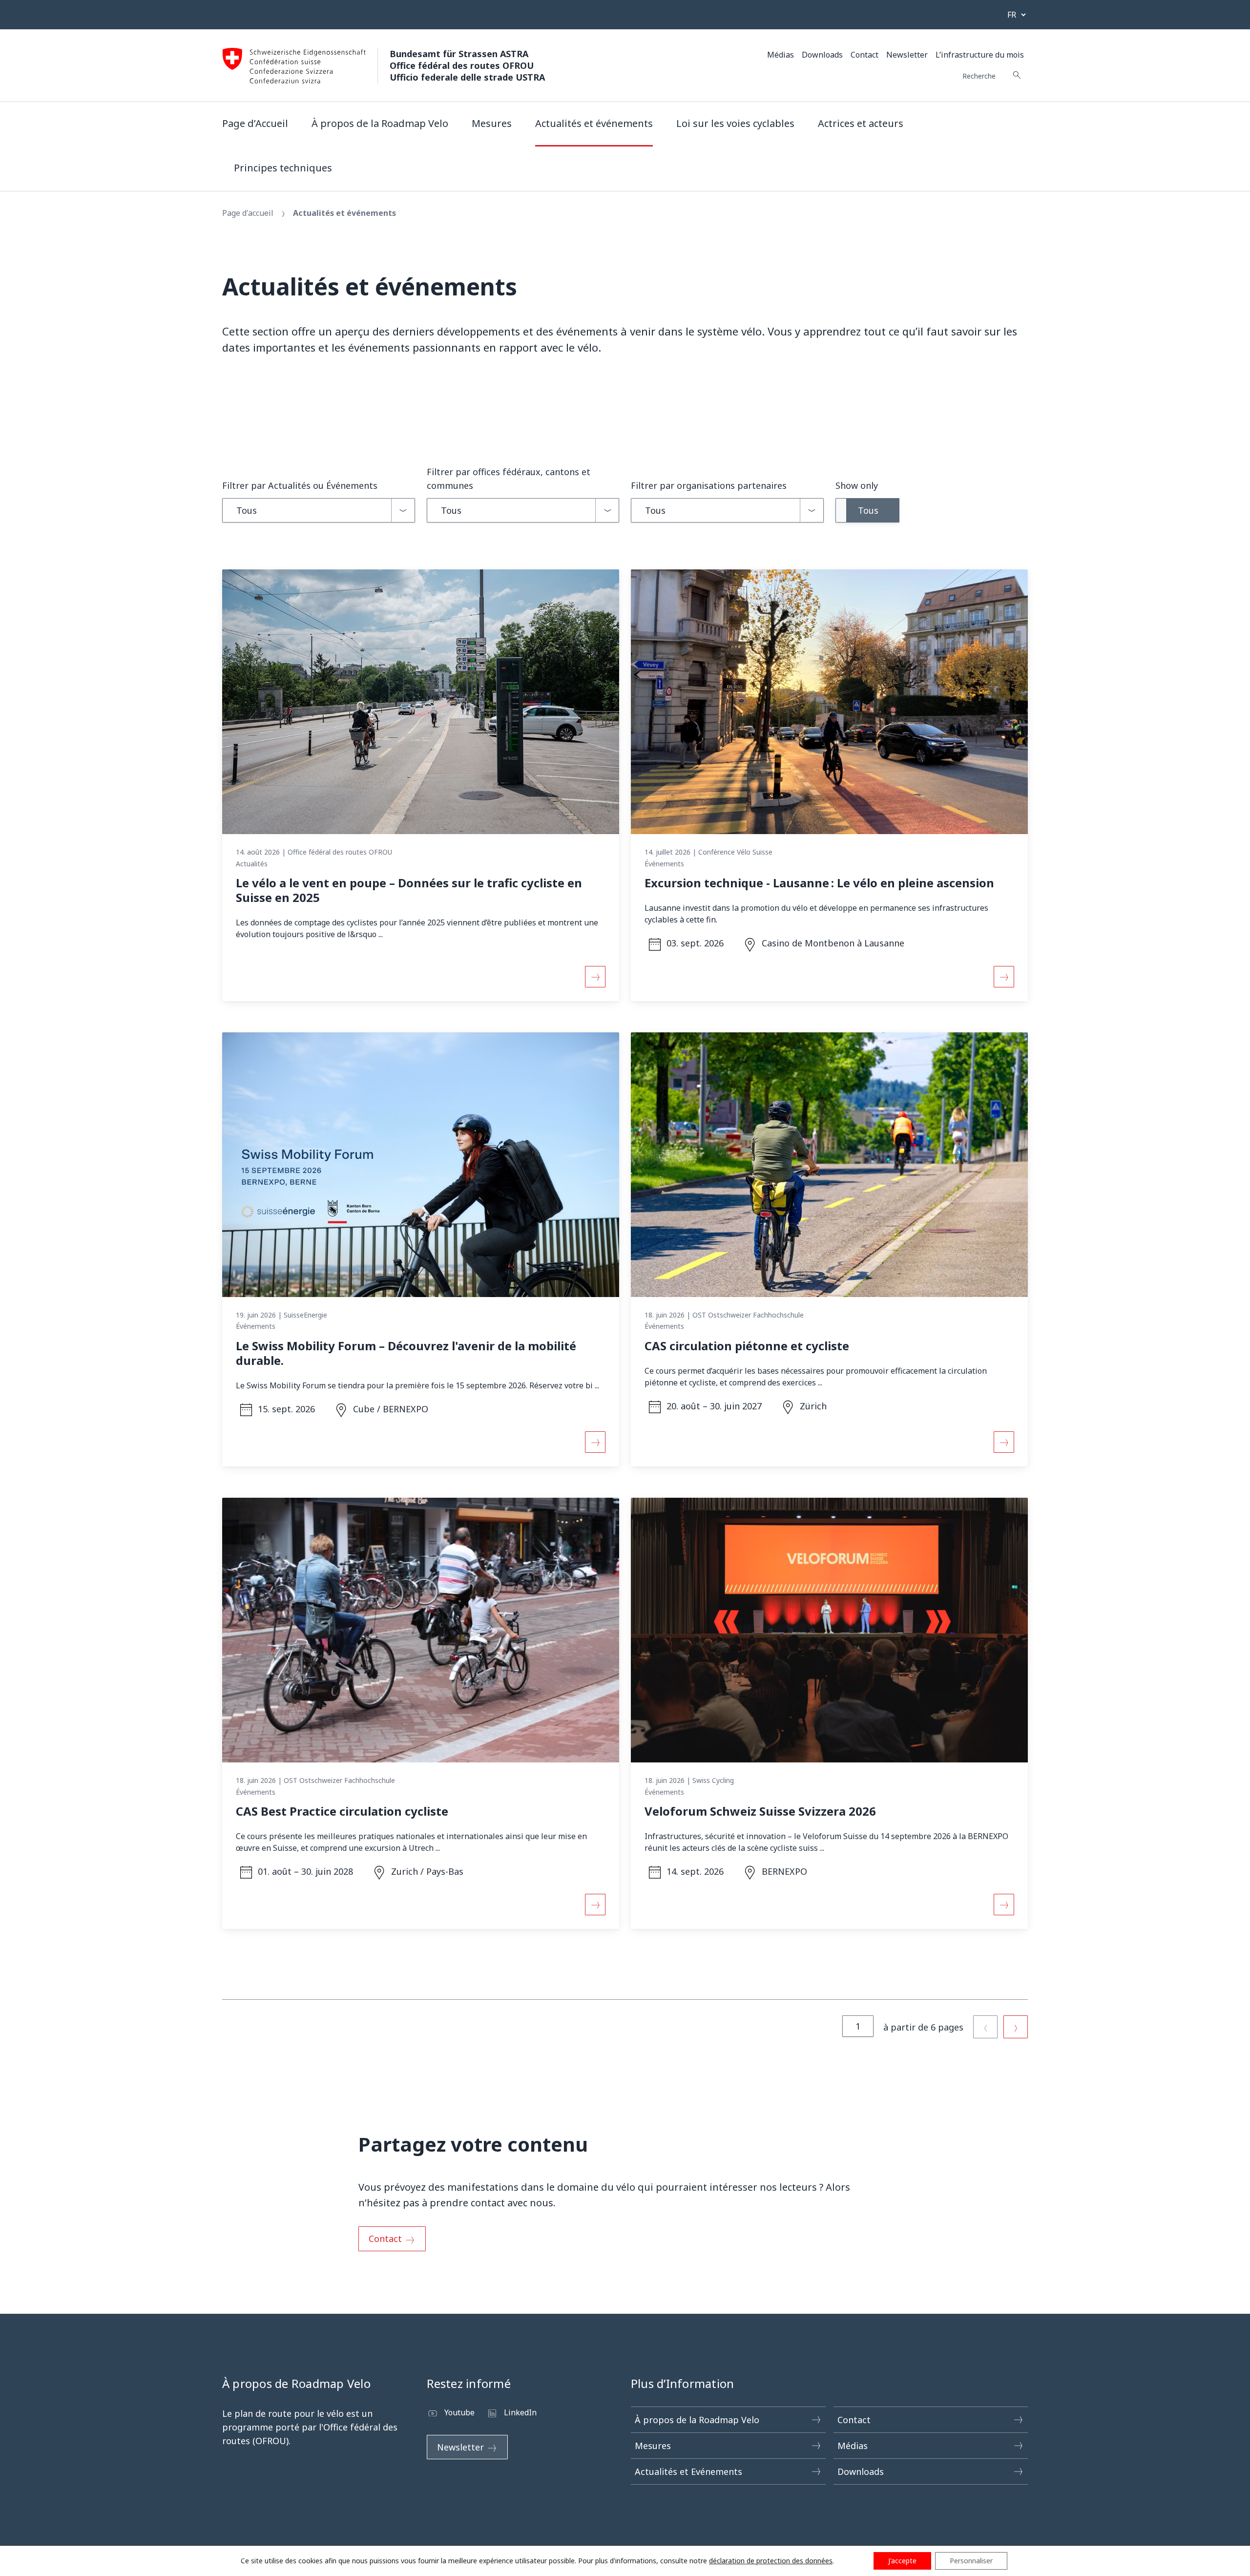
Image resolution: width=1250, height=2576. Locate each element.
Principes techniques (283, 168)
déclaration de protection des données (771, 2561)
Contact (865, 55)
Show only (857, 485)
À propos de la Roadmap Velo (380, 123)
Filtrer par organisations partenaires (709, 485)
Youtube (459, 2412)
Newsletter (907, 55)
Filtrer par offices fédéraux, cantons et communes (509, 479)
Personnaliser (971, 2561)
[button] (867, 510)
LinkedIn (520, 2412)
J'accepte (902, 2561)
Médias (781, 55)
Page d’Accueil (255, 123)
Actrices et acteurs (861, 123)
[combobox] (319, 510)
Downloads (822, 55)
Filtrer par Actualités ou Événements (300, 485)
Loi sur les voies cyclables (735, 123)
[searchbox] (990, 75)
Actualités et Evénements (688, 2471)
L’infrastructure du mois (980, 55)
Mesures (492, 123)
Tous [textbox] (247, 510)
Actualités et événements (594, 123)
